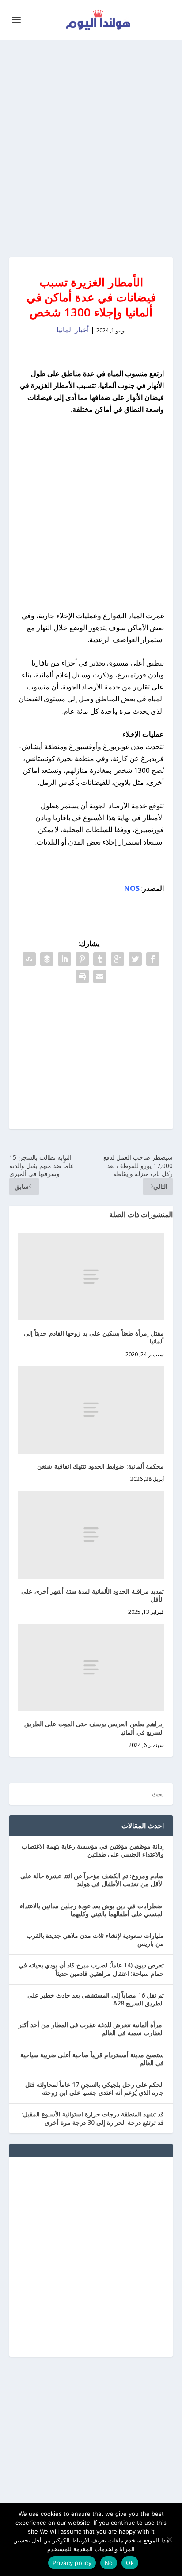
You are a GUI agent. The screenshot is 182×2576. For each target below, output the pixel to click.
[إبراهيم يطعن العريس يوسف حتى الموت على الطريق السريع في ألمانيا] (91, 1667)
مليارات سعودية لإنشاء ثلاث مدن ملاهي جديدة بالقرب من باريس (95, 1939)
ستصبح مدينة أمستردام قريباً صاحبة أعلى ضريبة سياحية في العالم (92, 2059)
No (109, 2563)
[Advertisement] (91, 148)
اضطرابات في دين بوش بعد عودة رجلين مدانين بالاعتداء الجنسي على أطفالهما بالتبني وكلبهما (92, 1910)
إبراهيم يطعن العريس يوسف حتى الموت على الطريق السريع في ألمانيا (94, 1728)
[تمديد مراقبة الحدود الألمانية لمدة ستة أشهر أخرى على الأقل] (91, 1534)
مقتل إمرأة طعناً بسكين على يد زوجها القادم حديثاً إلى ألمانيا (94, 1337)
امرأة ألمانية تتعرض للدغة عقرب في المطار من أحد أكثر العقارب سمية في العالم (91, 2029)
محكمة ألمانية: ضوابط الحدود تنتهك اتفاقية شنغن (100, 1466)
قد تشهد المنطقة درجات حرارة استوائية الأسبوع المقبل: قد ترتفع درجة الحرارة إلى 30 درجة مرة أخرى (93, 2118)
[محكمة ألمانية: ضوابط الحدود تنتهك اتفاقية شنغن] (91, 1410)
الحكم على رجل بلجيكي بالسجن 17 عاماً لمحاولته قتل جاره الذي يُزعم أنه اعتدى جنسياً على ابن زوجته (95, 2088)
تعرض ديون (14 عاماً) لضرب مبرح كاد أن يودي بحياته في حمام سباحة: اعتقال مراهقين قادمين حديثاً (91, 1969)
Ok (130, 2563)
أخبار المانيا (73, 330)
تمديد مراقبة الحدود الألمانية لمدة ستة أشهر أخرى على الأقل (93, 1595)
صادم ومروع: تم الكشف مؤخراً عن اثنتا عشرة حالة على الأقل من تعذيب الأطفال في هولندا (92, 1880)
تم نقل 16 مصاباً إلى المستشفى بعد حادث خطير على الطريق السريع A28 (96, 1999)
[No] (170, 2539)
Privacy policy (72, 2563)
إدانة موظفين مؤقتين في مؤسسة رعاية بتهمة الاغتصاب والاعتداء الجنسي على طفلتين (93, 1850)
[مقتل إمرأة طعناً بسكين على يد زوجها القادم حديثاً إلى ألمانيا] (91, 1277)
